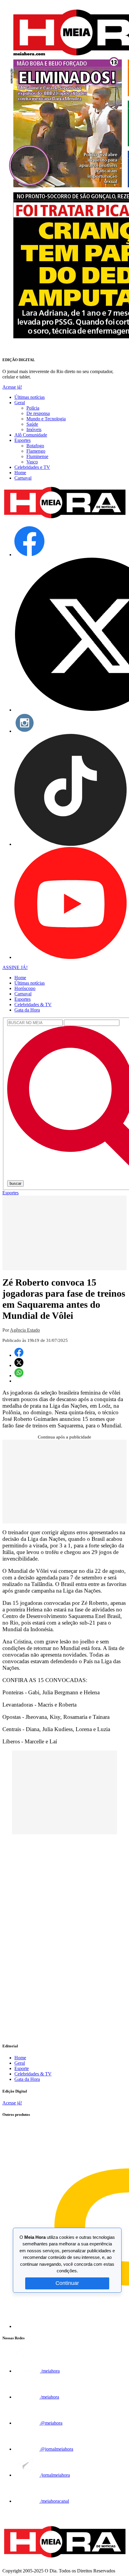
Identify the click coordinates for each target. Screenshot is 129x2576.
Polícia (33, 408)
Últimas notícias (30, 397)
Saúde (32, 424)
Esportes (22, 440)
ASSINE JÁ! (15, 967)
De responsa (38, 413)
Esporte (22, 2068)
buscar (15, 1183)
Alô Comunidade (31, 435)
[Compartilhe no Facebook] (19, 1355)
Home (20, 473)
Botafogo (35, 446)
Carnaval (23, 478)
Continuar (67, 2283)
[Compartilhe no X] (19, 1365)
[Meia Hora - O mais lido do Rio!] (64, 519)
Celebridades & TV (33, 1005)
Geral (20, 403)
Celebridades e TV (32, 467)
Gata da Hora (27, 1010)
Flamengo (36, 451)
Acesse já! (12, 387)
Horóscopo (25, 988)
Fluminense (37, 456)
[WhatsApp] (19, 1376)
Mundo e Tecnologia (46, 419)
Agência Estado (25, 1330)
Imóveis (34, 429)
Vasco (32, 462)
